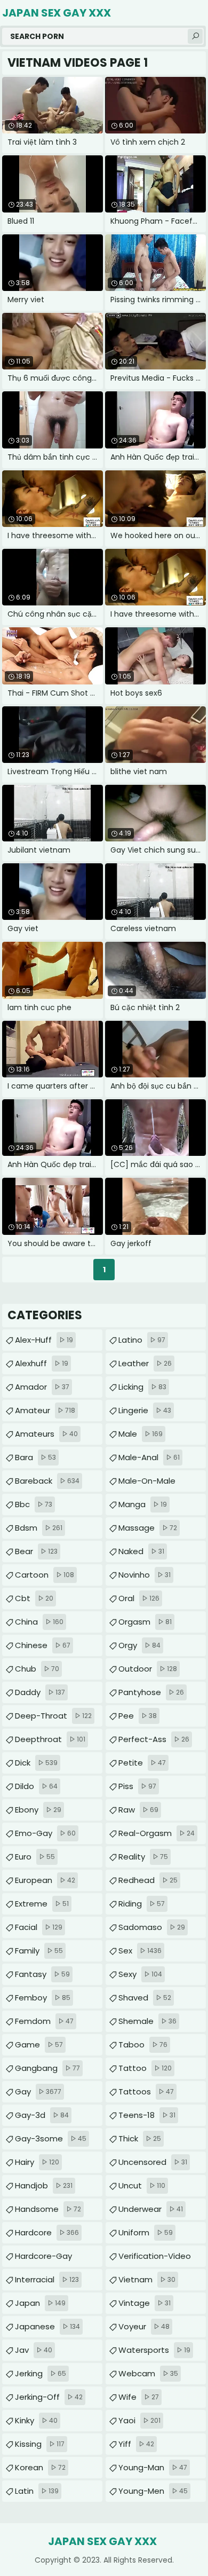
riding (142, 1904)
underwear (151, 2209)
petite (142, 1763)
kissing (40, 2444)
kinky (36, 2420)
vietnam (147, 2279)
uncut (142, 2185)
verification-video (155, 2259)
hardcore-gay (43, 2259)
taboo (143, 2045)
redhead (148, 1880)
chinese (43, 1645)
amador (42, 1387)
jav (34, 2350)
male (141, 1434)
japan (40, 2303)
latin (37, 2491)
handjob (44, 2185)
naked (141, 1551)
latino (142, 1340)
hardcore (47, 2232)
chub (37, 1669)
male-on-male (147, 1483)
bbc (34, 1504)
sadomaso (152, 1927)
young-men (153, 2491)
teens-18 (147, 2115)
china (39, 1622)
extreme (42, 1904)
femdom (44, 2021)
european (45, 1880)
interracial (47, 2279)
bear (36, 1551)
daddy (40, 1692)
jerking (41, 2373)
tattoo (145, 2068)
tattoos (146, 2091)
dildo (36, 1786)
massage (148, 1528)
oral (139, 1598)
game (39, 2045)
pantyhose (151, 1692)
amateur (45, 1410)
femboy (43, 1998)
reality (143, 1857)
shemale (147, 2021)
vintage (145, 2303)
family (39, 1951)
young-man (153, 2467)
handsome (48, 2209)
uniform (146, 2232)
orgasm (145, 1622)
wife (139, 2397)
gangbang (47, 2068)
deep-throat (53, 1716)
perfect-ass (154, 1739)
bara (35, 1457)
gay (38, 2091)
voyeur (144, 2326)
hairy (37, 2162)
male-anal (149, 1457)
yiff (136, 2444)
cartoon (45, 1575)
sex (140, 1951)
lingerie (145, 1410)
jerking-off (49, 2397)
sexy (140, 1974)
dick (36, 1763)
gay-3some (51, 2138)
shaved (145, 1998)
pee (138, 1716)
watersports (154, 2350)
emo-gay (45, 1833)
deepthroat (50, 1739)
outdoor (148, 1669)
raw (138, 1810)
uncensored (153, 2162)
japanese (47, 2326)
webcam (148, 2373)
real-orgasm (157, 1833)
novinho (145, 1575)
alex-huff (44, 1340)
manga (143, 1504)
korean (40, 2467)
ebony (38, 1810)
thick (140, 2138)
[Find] (195, 36)
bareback (47, 1481)
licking (142, 1387)
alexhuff (42, 1363)
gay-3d (42, 2115)
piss (137, 1786)
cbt (34, 1598)
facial (39, 1927)
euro (35, 1857)
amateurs (46, 1434)
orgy (139, 1645)
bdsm (39, 1528)
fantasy (42, 1974)
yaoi (139, 2420)
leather (145, 1363)
